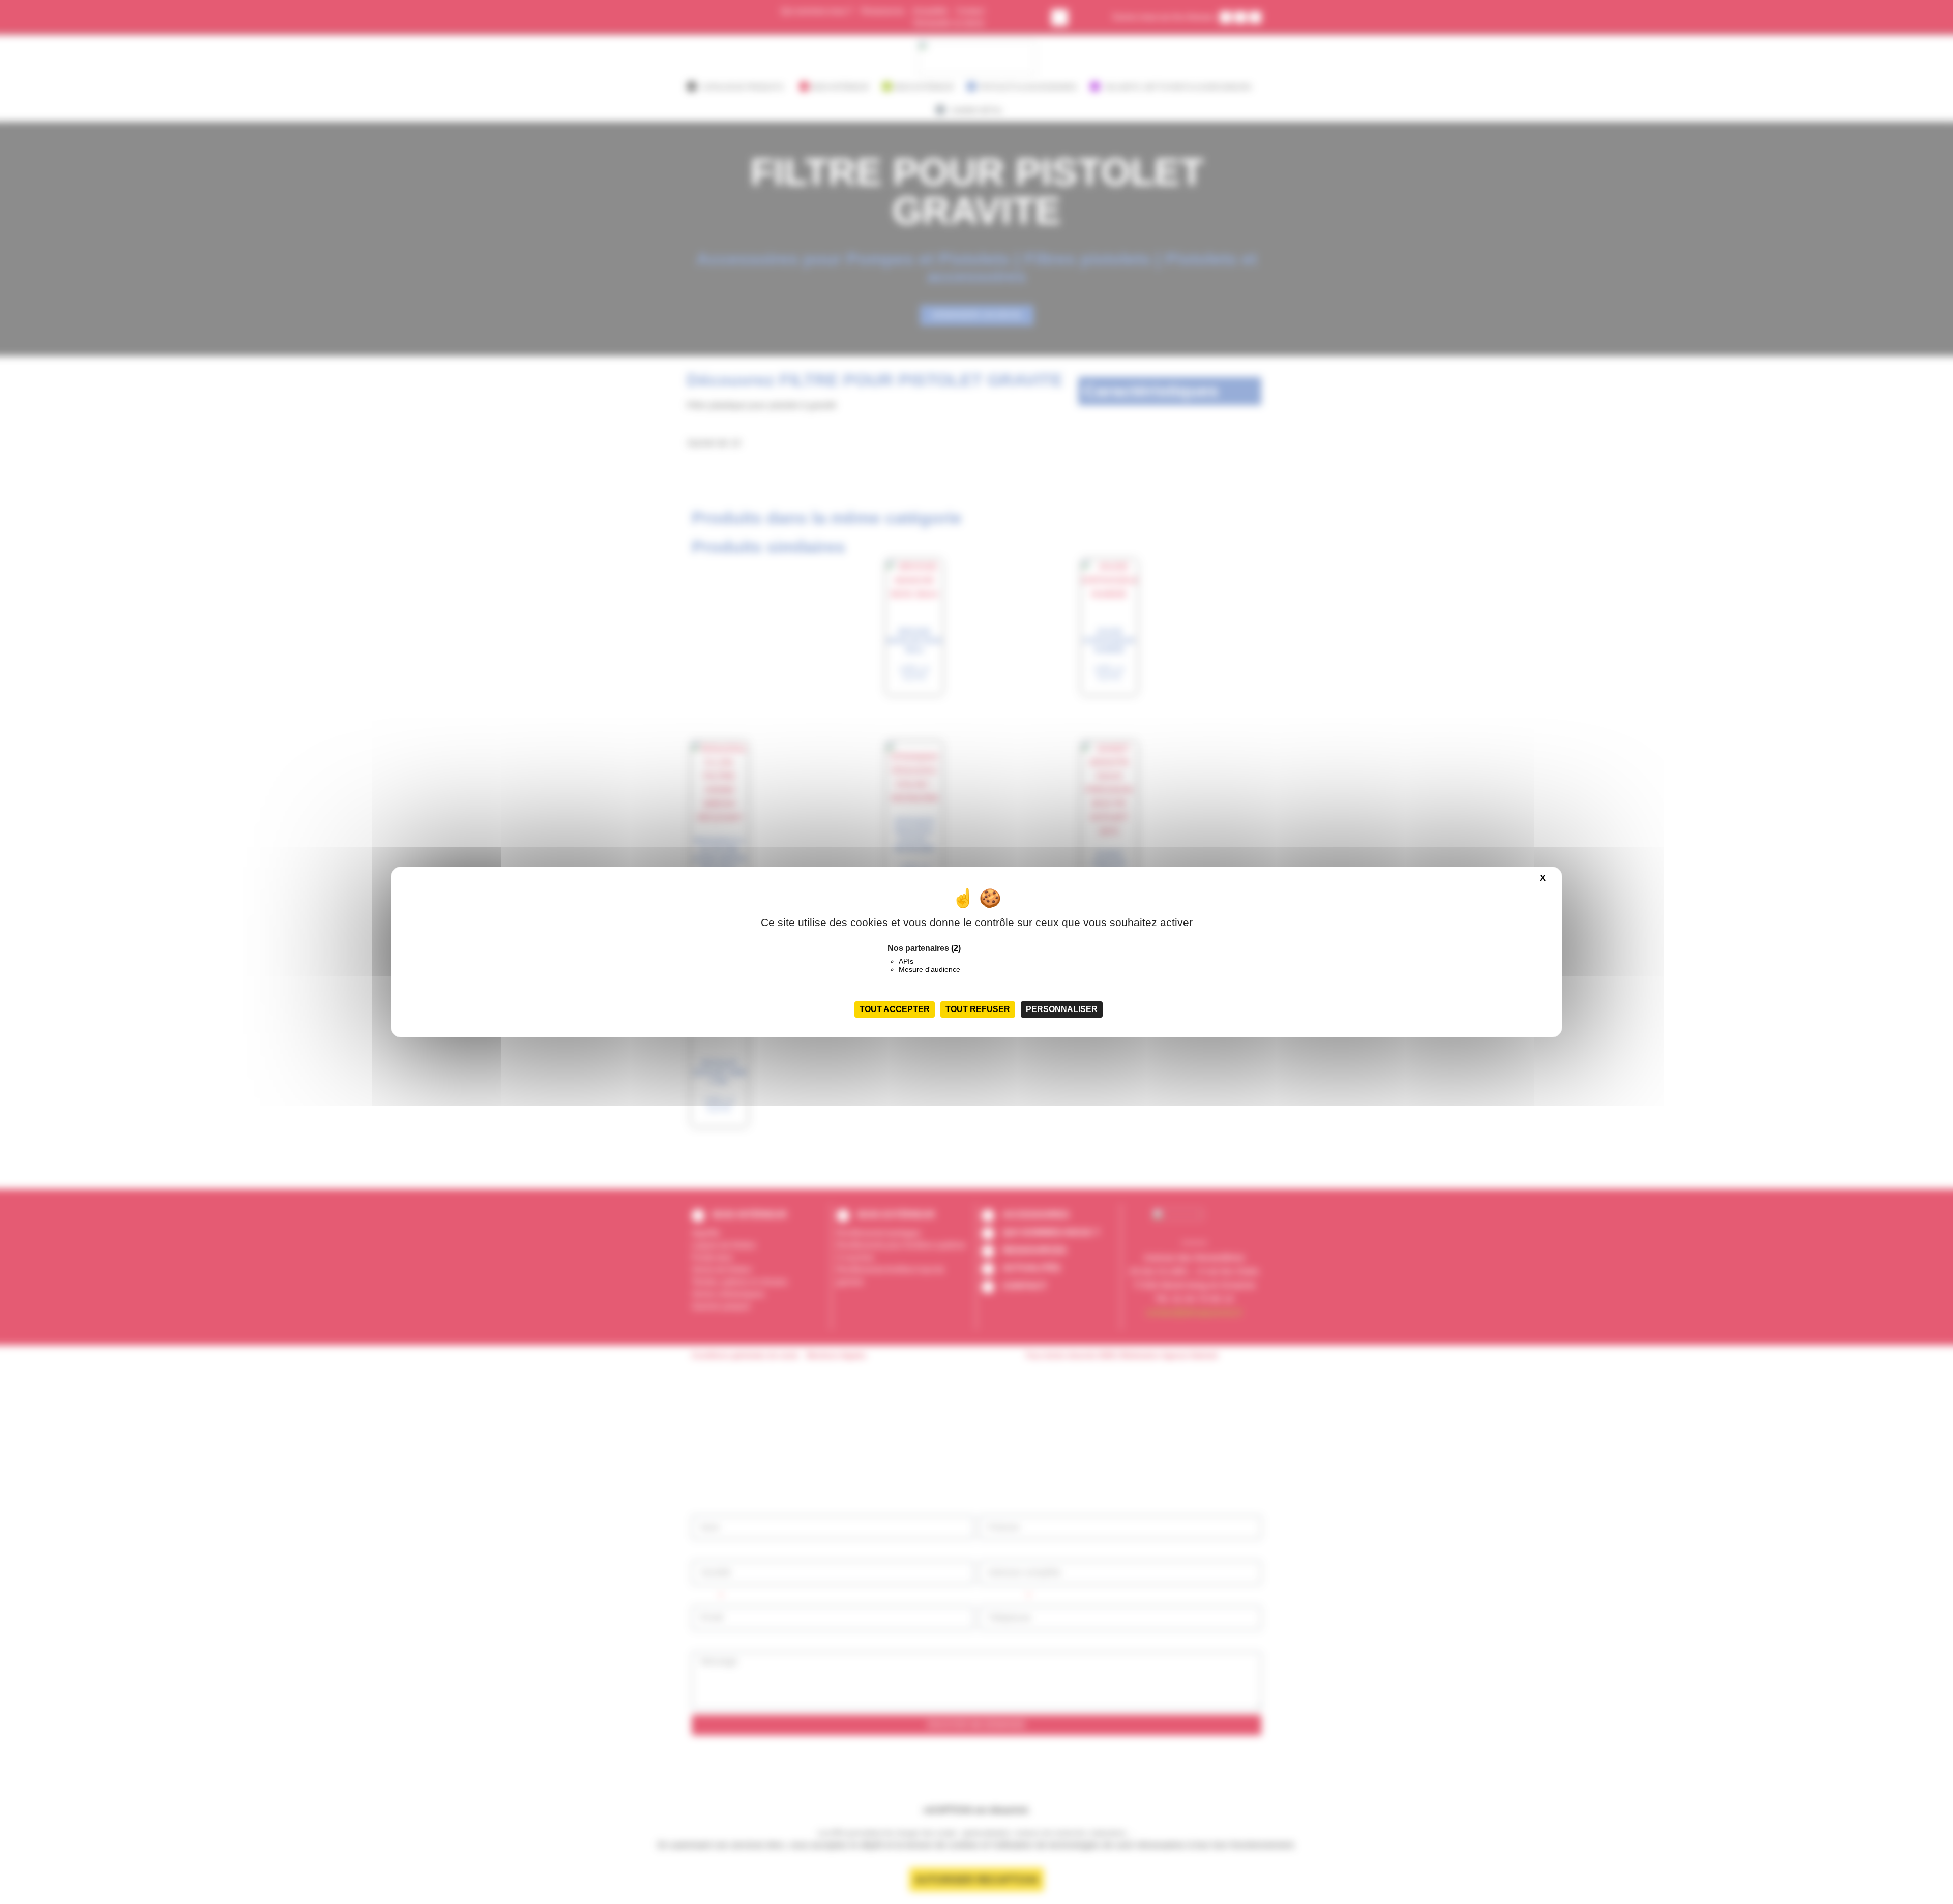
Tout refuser (978, 1009)
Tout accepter (895, 1009)
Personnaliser (1062, 1009)
